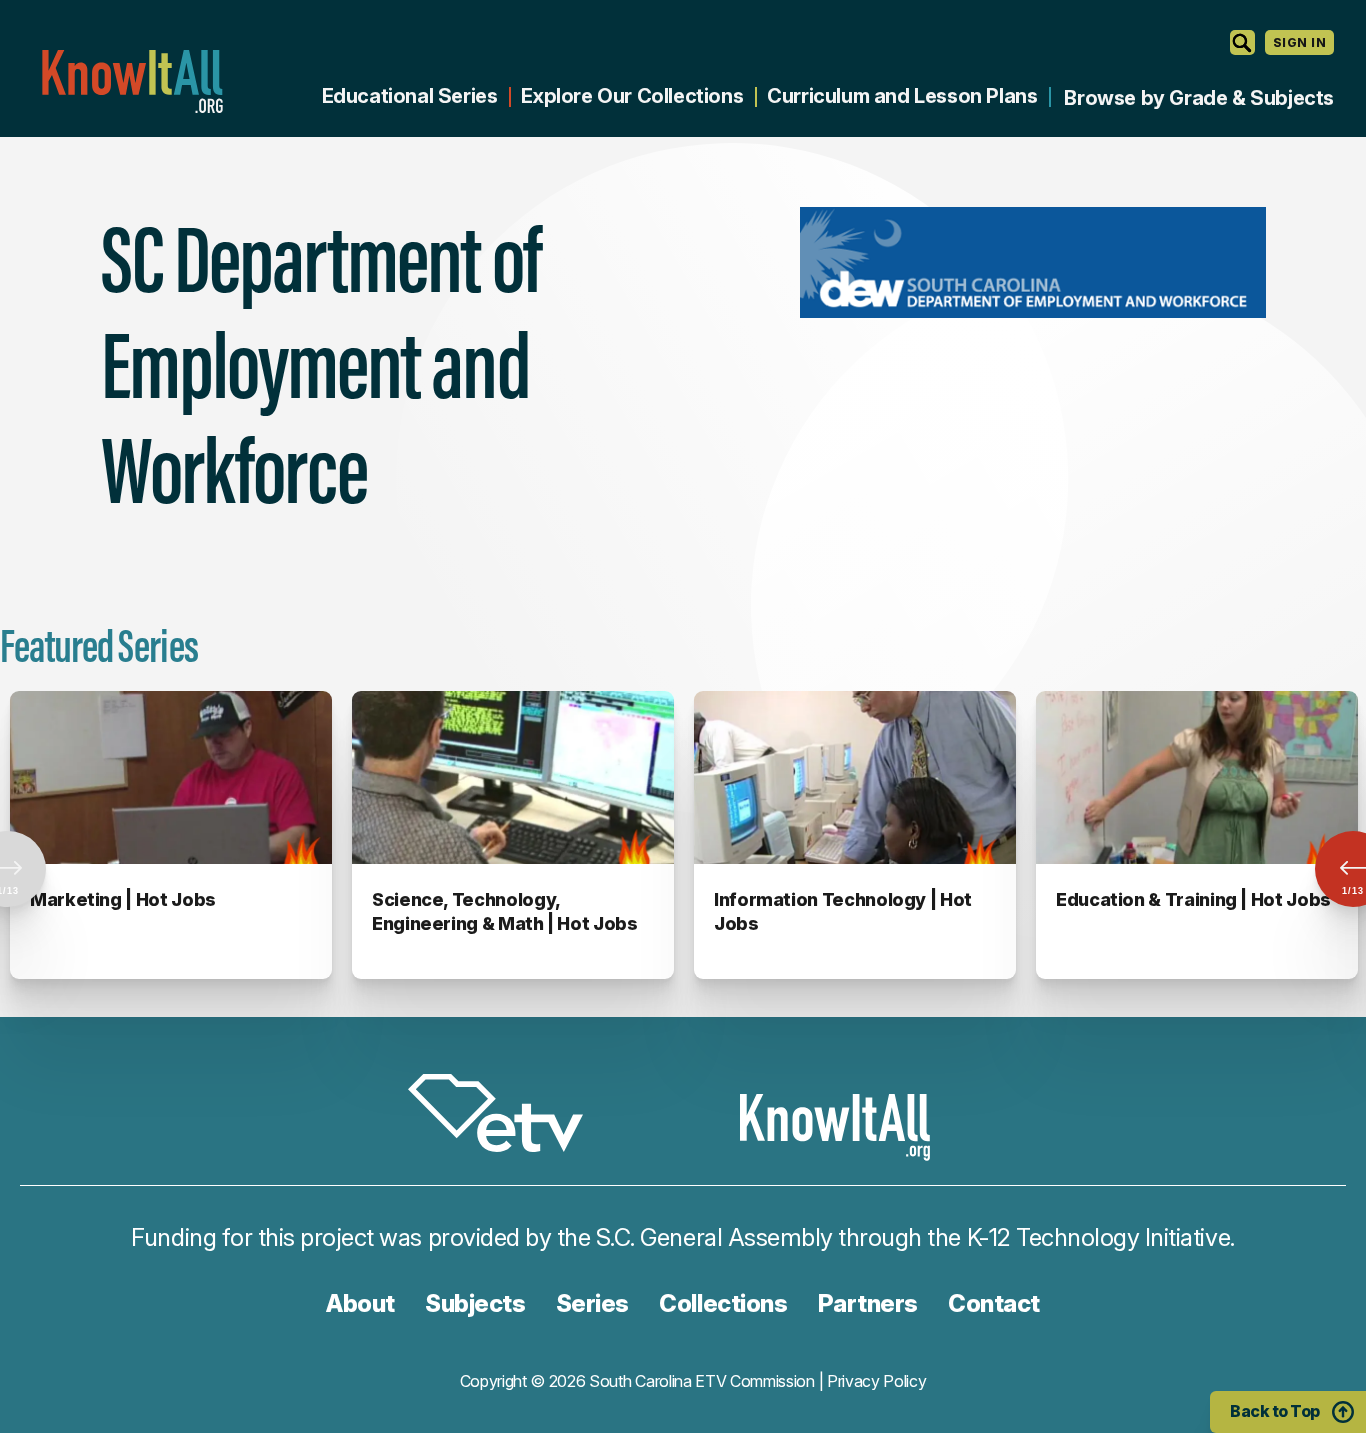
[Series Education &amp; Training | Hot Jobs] (1197, 777)
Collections (723, 1303)
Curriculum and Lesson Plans (902, 96)
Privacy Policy (877, 1381)
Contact (994, 1303)
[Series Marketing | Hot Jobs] (171, 777)
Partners (868, 1303)
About (360, 1303)
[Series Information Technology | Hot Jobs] (855, 777)
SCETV (506, 1116)
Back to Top (1275, 1411)
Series (592, 1303)
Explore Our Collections (632, 96)
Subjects (475, 1303)
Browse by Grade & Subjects (1199, 98)
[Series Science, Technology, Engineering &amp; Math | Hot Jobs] (513, 777)
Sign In (1299, 42)
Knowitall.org (132, 81)
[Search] (1242, 42)
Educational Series (410, 96)
